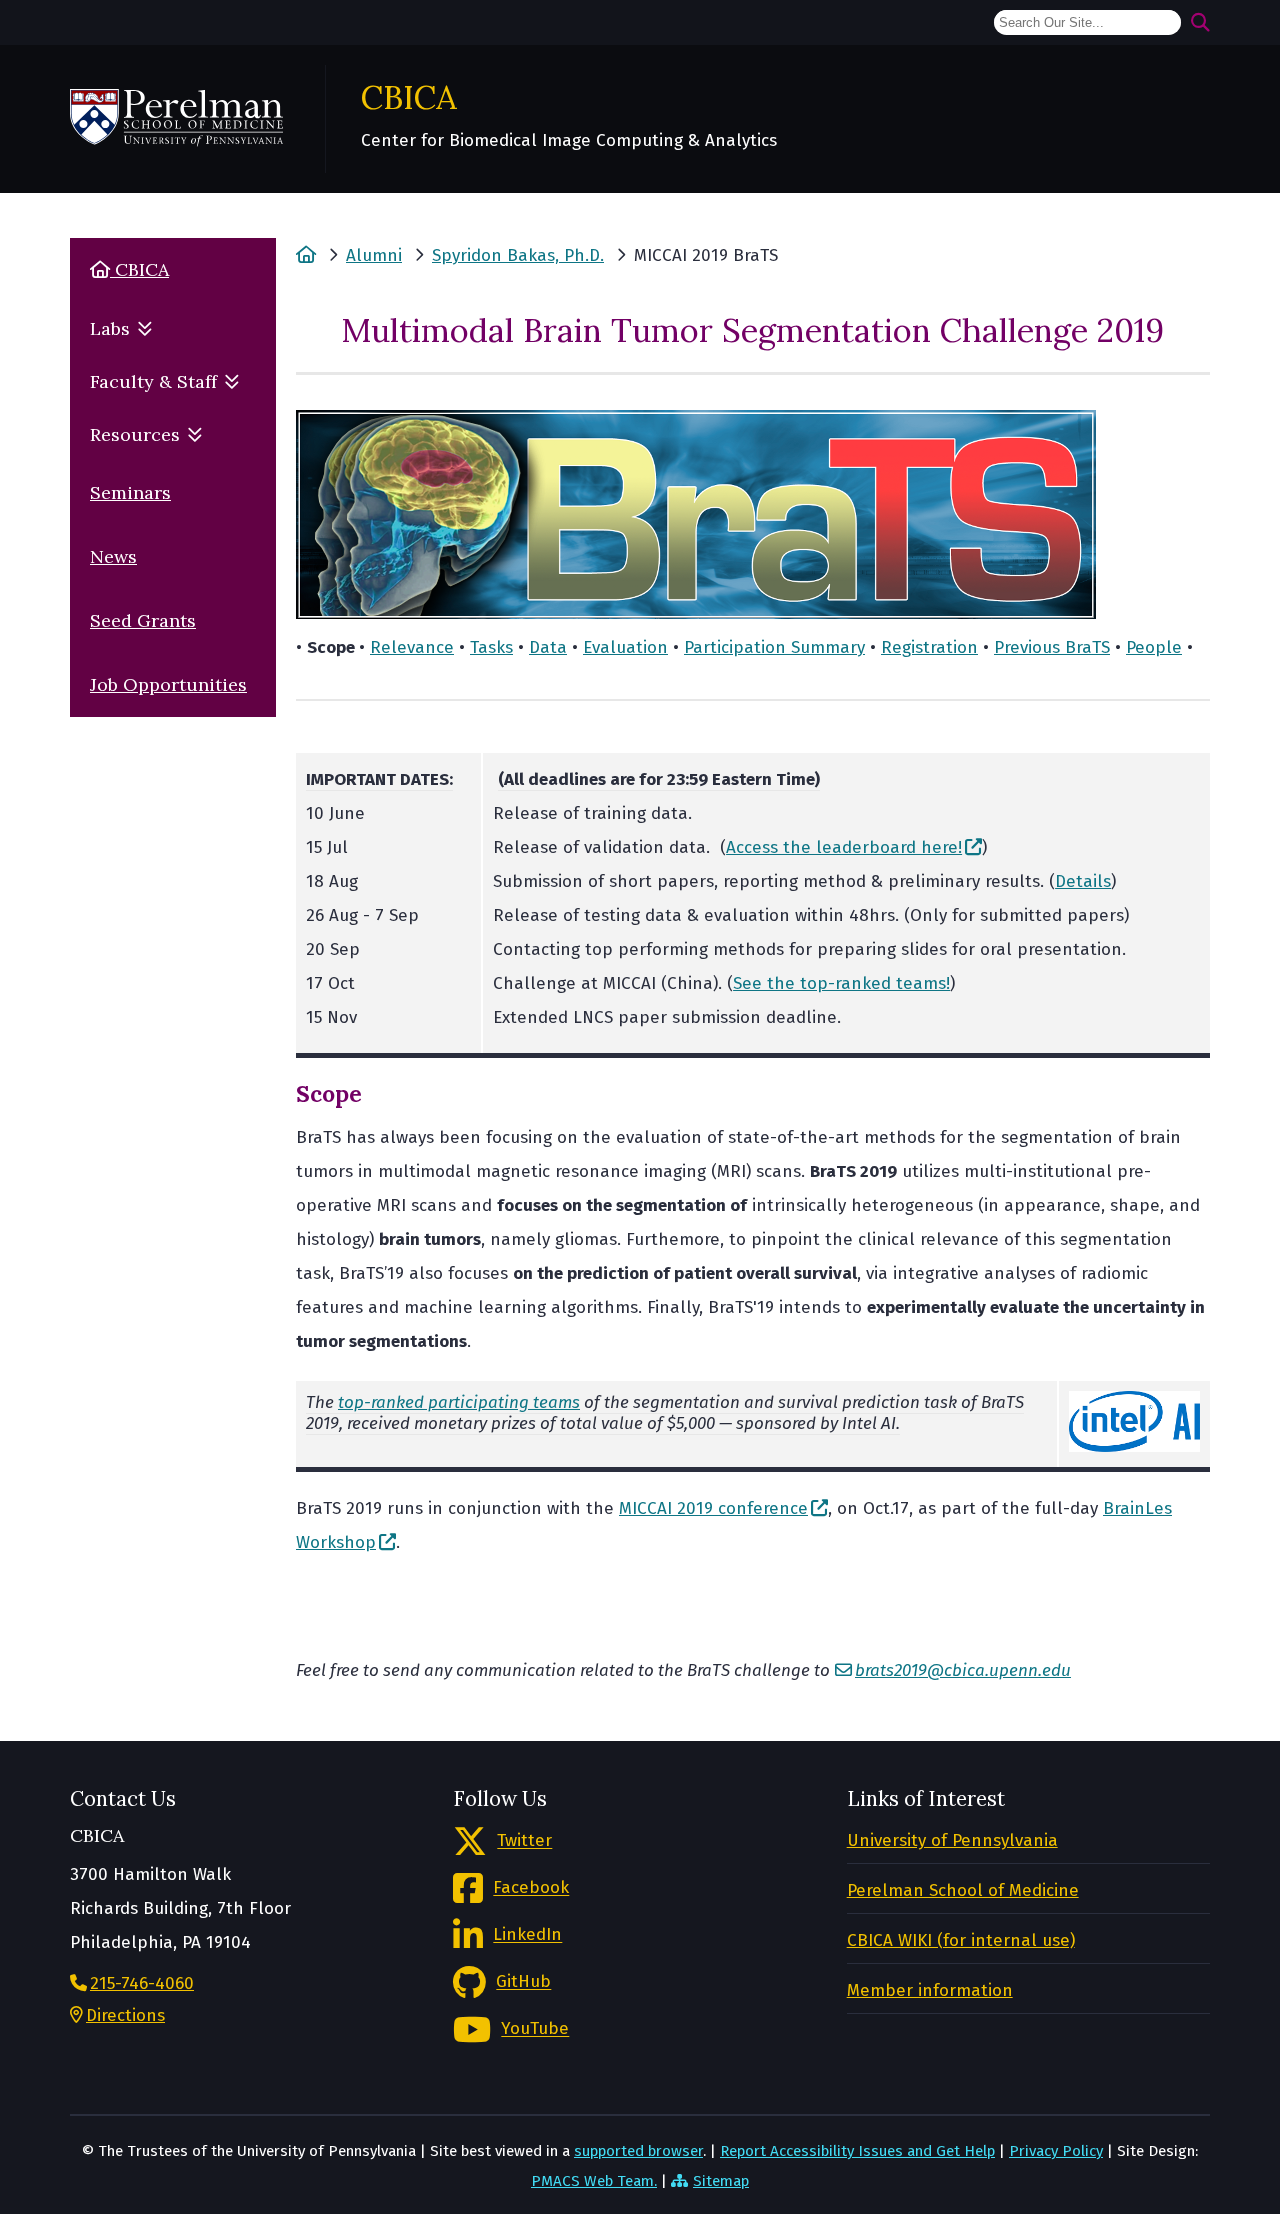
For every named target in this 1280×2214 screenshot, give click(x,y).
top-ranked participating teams (459, 1402)
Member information (930, 1990)
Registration (929, 647)
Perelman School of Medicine (963, 1890)
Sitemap (721, 2181)
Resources (135, 434)
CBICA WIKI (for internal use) (961, 1940)
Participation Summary (774, 647)
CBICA (409, 97)
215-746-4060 (142, 1983)
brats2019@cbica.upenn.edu (963, 1670)
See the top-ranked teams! (841, 983)
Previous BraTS (1052, 647)
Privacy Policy (1056, 2151)
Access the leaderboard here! (844, 847)
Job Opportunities (168, 684)
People (1154, 647)
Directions (125, 2015)
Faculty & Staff (153, 381)
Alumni (374, 255)
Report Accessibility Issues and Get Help (857, 2151)
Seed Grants (143, 620)
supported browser (638, 2151)
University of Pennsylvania (952, 1840)
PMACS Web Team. (594, 2181)
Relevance (412, 647)
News (113, 556)
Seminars (130, 492)
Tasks (491, 647)
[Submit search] (1200, 23)
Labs (110, 328)
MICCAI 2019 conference (713, 1508)
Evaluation (625, 647)
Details (1083, 881)
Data (548, 647)
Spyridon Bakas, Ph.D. (518, 255)
